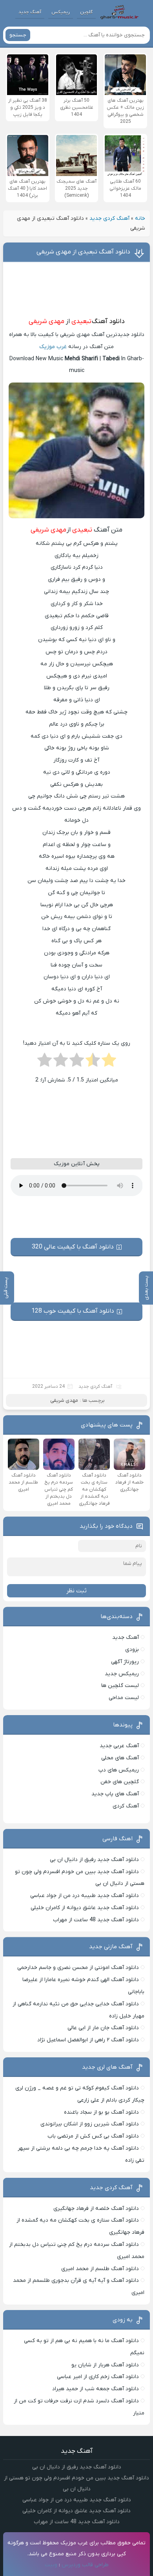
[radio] (109, 1062)
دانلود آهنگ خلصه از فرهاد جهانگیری (96, 2209)
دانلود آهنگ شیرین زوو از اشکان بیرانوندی (90, 2124)
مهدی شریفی (46, 322)
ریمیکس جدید (122, 1674)
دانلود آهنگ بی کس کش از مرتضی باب (93, 2136)
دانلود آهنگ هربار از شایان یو (105, 2365)
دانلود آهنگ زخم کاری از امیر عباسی (98, 2377)
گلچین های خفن (120, 1782)
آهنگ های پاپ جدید (115, 1794)
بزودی (132, 1650)
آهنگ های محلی (120, 1758)
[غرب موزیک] (119, 12)
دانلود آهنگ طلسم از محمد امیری (100, 2269)
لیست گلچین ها (120, 1686)
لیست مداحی (124, 1698)
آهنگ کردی (126, 1806)
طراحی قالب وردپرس (85, 2565)
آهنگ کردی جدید (109, 218)
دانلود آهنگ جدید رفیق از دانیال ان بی (94, 1860)
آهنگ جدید (30, 12)
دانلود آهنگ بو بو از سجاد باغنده (101, 2112)
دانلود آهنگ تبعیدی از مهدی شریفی (83, 252)
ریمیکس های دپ (119, 1770)
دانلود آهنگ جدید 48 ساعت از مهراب (96, 1920)
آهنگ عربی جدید (119, 1746)
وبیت (51, 2565)
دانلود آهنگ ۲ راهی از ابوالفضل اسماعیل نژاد (88, 2040)
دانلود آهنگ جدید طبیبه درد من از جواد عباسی (85, 1896)
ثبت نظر (76, 1591)
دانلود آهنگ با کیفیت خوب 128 (73, 1311)
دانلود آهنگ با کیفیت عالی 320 (73, 1247)
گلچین (86, 12)
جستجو (18, 35)
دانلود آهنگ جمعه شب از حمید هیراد (96, 2389)
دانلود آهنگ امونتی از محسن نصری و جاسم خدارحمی (78, 1968)
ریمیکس (61, 12)
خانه (140, 218)
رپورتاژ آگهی (125, 1662)
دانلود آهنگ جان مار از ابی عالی (103, 2028)
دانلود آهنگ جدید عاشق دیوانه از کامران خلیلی (85, 1908)
